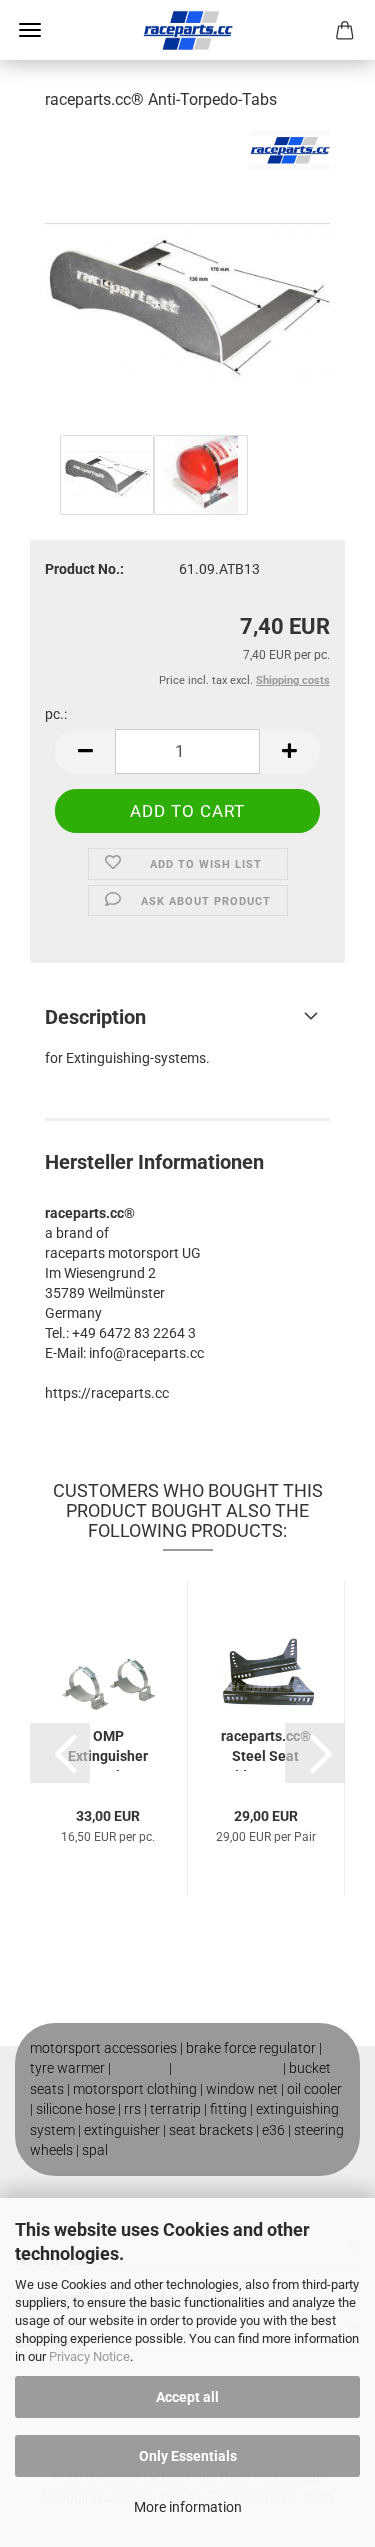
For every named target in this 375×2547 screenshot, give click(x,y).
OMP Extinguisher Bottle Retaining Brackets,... (108, 1749)
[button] (85, 751)
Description (95, 1017)
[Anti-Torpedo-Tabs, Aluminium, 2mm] (187, 279)
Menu (30, 30)
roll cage (140, 2068)
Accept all (187, 2397)
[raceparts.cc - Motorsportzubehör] (188, 30)
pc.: (56, 714)
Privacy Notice (89, 2356)
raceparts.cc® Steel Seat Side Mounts (266, 1749)
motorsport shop (227, 2068)
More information (188, 2507)
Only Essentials (188, 2456)
